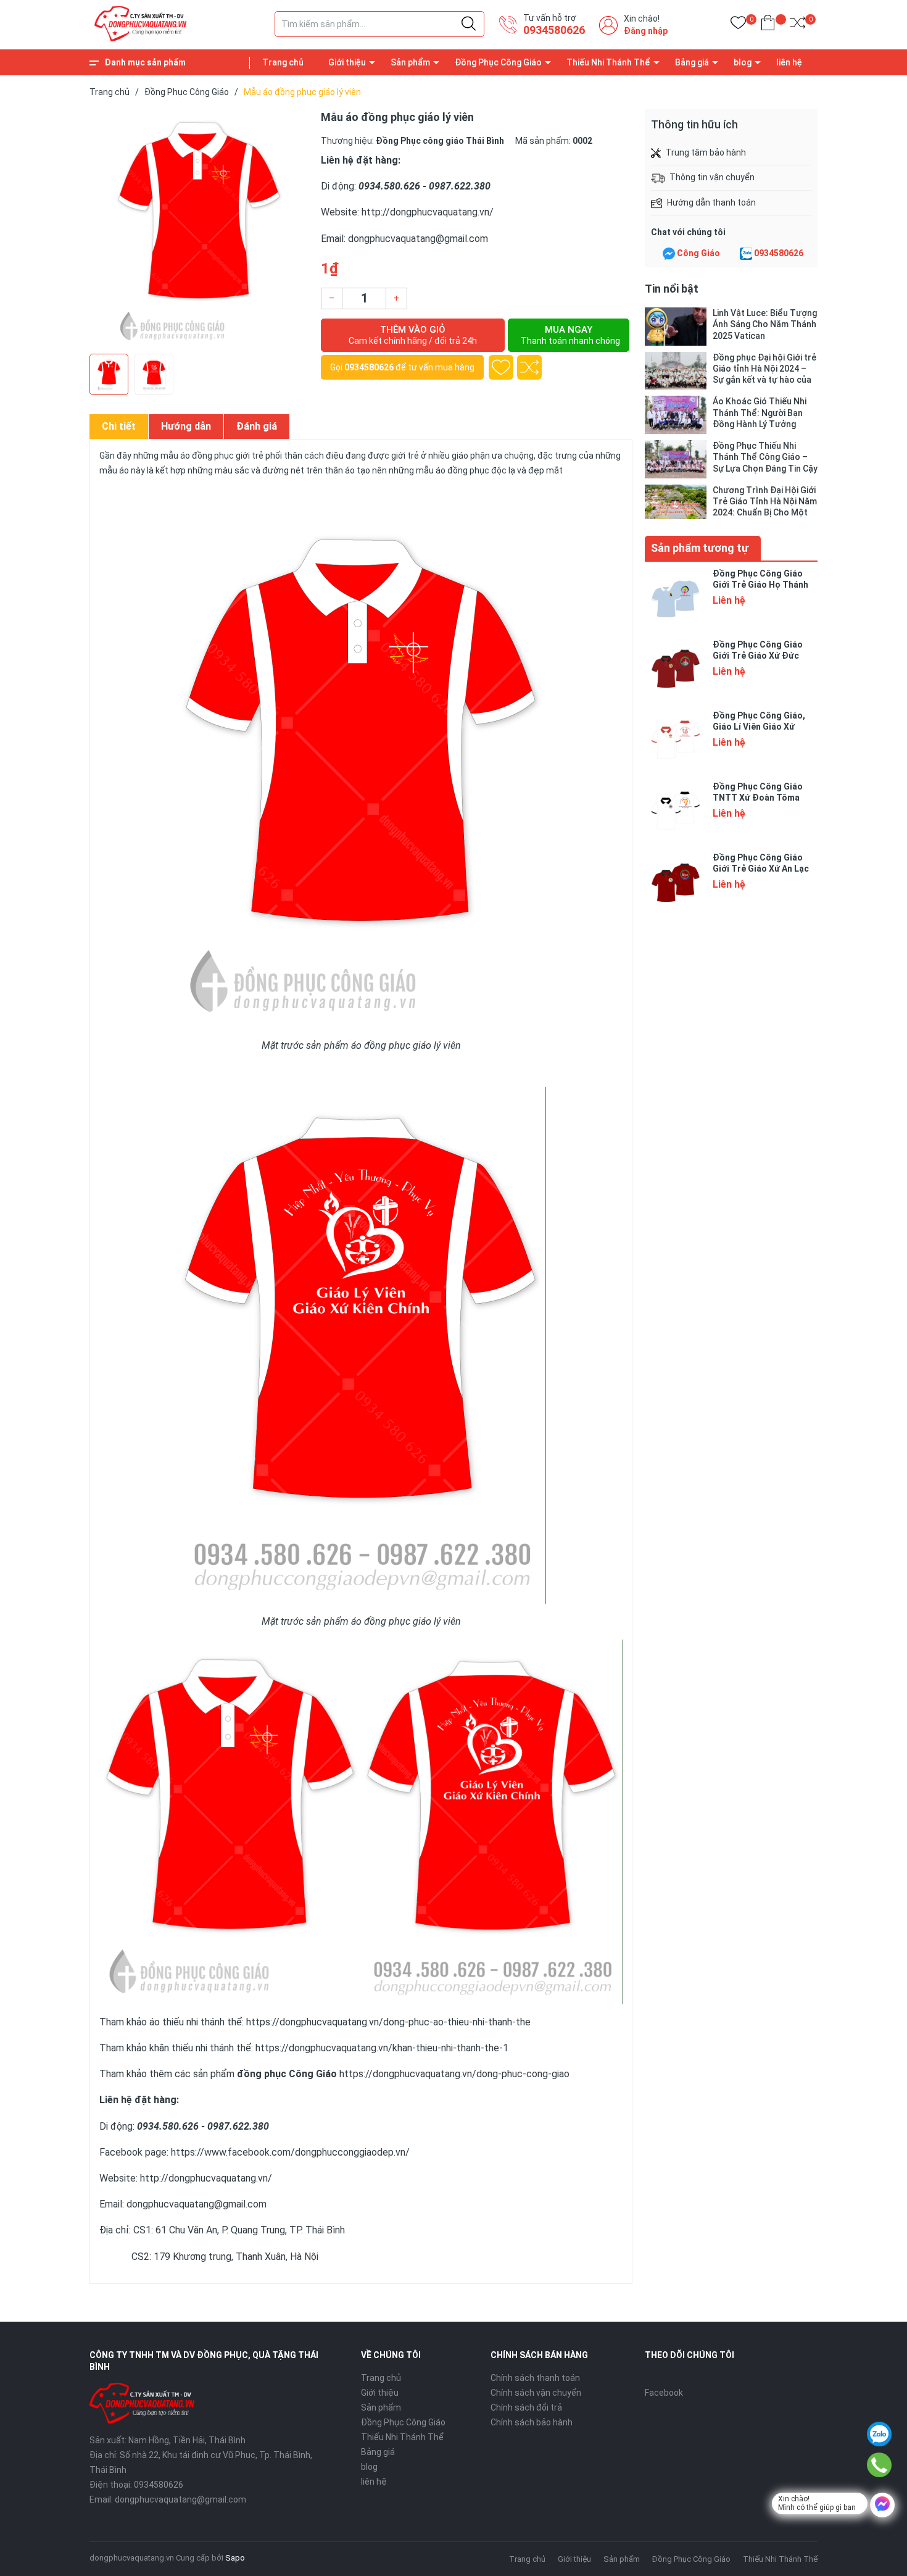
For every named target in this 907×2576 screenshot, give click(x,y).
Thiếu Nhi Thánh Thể (608, 62)
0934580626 (554, 30)
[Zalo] (879, 2434)
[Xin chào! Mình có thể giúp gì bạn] (882, 2505)
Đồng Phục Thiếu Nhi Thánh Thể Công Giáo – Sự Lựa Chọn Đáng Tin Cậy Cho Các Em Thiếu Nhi (765, 457)
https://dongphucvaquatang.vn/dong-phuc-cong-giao (454, 2074)
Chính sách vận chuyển (536, 2393)
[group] (199, 228)
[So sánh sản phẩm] (797, 25)
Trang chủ (283, 62)
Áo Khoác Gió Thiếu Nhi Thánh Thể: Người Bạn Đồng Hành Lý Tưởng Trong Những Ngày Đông (762, 413)
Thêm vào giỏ (413, 335)
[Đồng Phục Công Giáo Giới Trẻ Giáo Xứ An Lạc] (676, 883)
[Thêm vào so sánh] (529, 367)
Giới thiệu (347, 62)
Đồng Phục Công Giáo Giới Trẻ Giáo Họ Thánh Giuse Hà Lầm (760, 585)
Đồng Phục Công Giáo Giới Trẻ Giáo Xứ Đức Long (758, 656)
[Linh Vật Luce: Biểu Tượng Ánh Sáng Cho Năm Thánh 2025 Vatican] (676, 327)
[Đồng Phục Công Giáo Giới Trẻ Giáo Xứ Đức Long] (676, 670)
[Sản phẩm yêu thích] (738, 25)
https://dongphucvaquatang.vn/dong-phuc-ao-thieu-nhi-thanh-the (388, 2022)
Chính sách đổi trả (526, 2407)
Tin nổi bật (672, 289)
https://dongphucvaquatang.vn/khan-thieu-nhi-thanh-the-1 (382, 2048)
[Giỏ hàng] (768, 25)
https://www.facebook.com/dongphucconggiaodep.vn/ (290, 2152)
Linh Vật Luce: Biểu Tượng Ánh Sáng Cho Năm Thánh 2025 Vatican (765, 324)
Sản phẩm (410, 62)
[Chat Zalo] (746, 254)
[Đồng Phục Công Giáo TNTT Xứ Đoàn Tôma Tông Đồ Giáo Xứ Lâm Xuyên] (676, 812)
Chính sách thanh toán (535, 2378)
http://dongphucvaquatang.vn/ (426, 212)
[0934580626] (880, 2465)
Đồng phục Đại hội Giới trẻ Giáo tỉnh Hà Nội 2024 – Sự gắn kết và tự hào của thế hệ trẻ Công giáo (764, 369)
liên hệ (789, 62)
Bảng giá (692, 62)
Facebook (664, 2393)
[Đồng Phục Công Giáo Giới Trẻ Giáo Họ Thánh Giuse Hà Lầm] (676, 599)
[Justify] (469, 24)
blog (743, 62)
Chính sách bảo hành (532, 2422)
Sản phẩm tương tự (700, 548)
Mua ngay (570, 335)
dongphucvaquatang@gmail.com (180, 2499)
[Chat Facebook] (669, 254)
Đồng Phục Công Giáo (498, 62)
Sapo (235, 2558)
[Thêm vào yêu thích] (501, 367)
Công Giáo (698, 253)
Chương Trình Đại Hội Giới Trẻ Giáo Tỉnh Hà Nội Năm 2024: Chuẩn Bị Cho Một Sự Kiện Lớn (765, 502)
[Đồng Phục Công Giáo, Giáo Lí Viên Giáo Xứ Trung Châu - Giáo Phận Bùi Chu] (676, 741)
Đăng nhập (646, 31)
